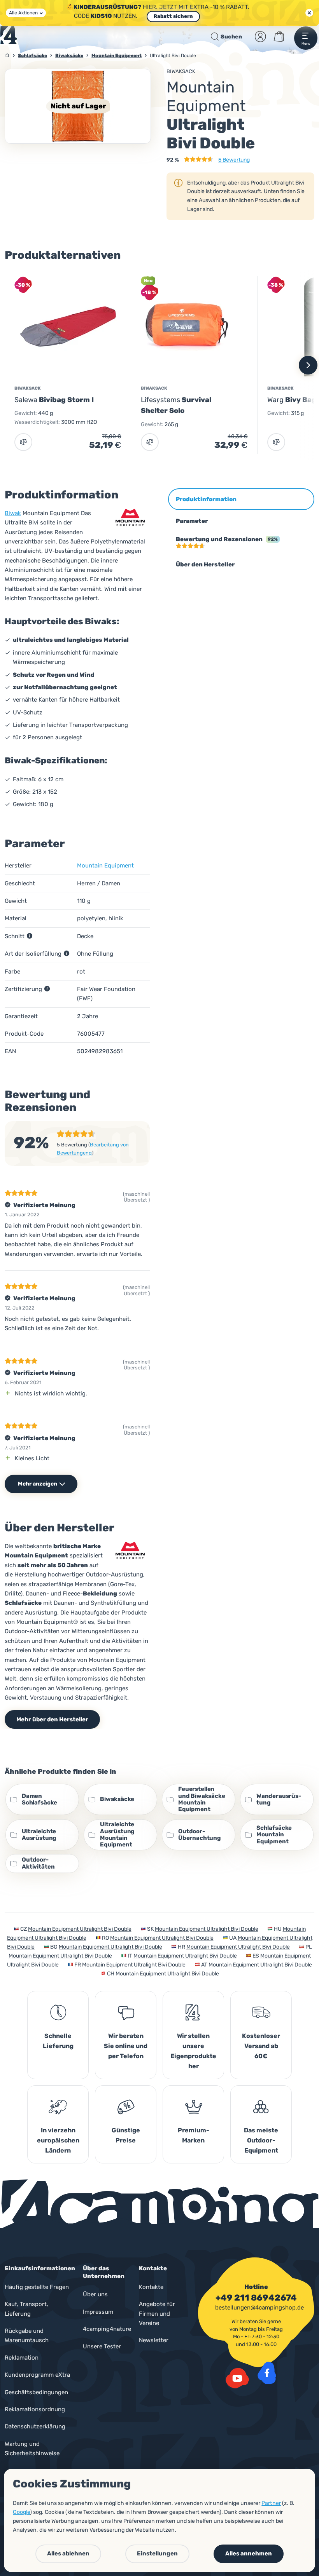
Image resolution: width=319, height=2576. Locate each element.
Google (21, 2512)
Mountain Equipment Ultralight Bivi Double (80, 1929)
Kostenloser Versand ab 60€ (261, 2046)
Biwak (13, 513)
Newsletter (154, 2340)
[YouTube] (237, 2378)
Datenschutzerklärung (35, 2426)
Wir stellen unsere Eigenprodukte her (193, 2051)
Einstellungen (157, 2553)
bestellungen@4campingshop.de (259, 2308)
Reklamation (22, 2358)
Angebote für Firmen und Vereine (157, 2314)
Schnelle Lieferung (58, 2041)
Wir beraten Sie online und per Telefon (126, 2046)
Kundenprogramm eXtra (37, 2375)
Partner (271, 2503)
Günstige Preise (126, 2135)
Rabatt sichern (173, 16)
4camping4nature (107, 2329)
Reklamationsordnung (35, 2409)
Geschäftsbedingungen (36, 2392)
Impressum (98, 2312)
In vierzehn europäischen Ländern (58, 2140)
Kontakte (151, 2287)
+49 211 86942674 (256, 2298)
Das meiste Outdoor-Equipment (261, 2140)
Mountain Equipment (105, 866)
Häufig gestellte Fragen (37, 2287)
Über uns (95, 2294)
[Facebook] (267, 2373)
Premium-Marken (194, 2135)
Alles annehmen (249, 2553)
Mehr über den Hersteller (52, 1719)
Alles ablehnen (68, 2553)
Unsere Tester (102, 2346)
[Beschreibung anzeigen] (30, 936)
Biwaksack (181, 71)
